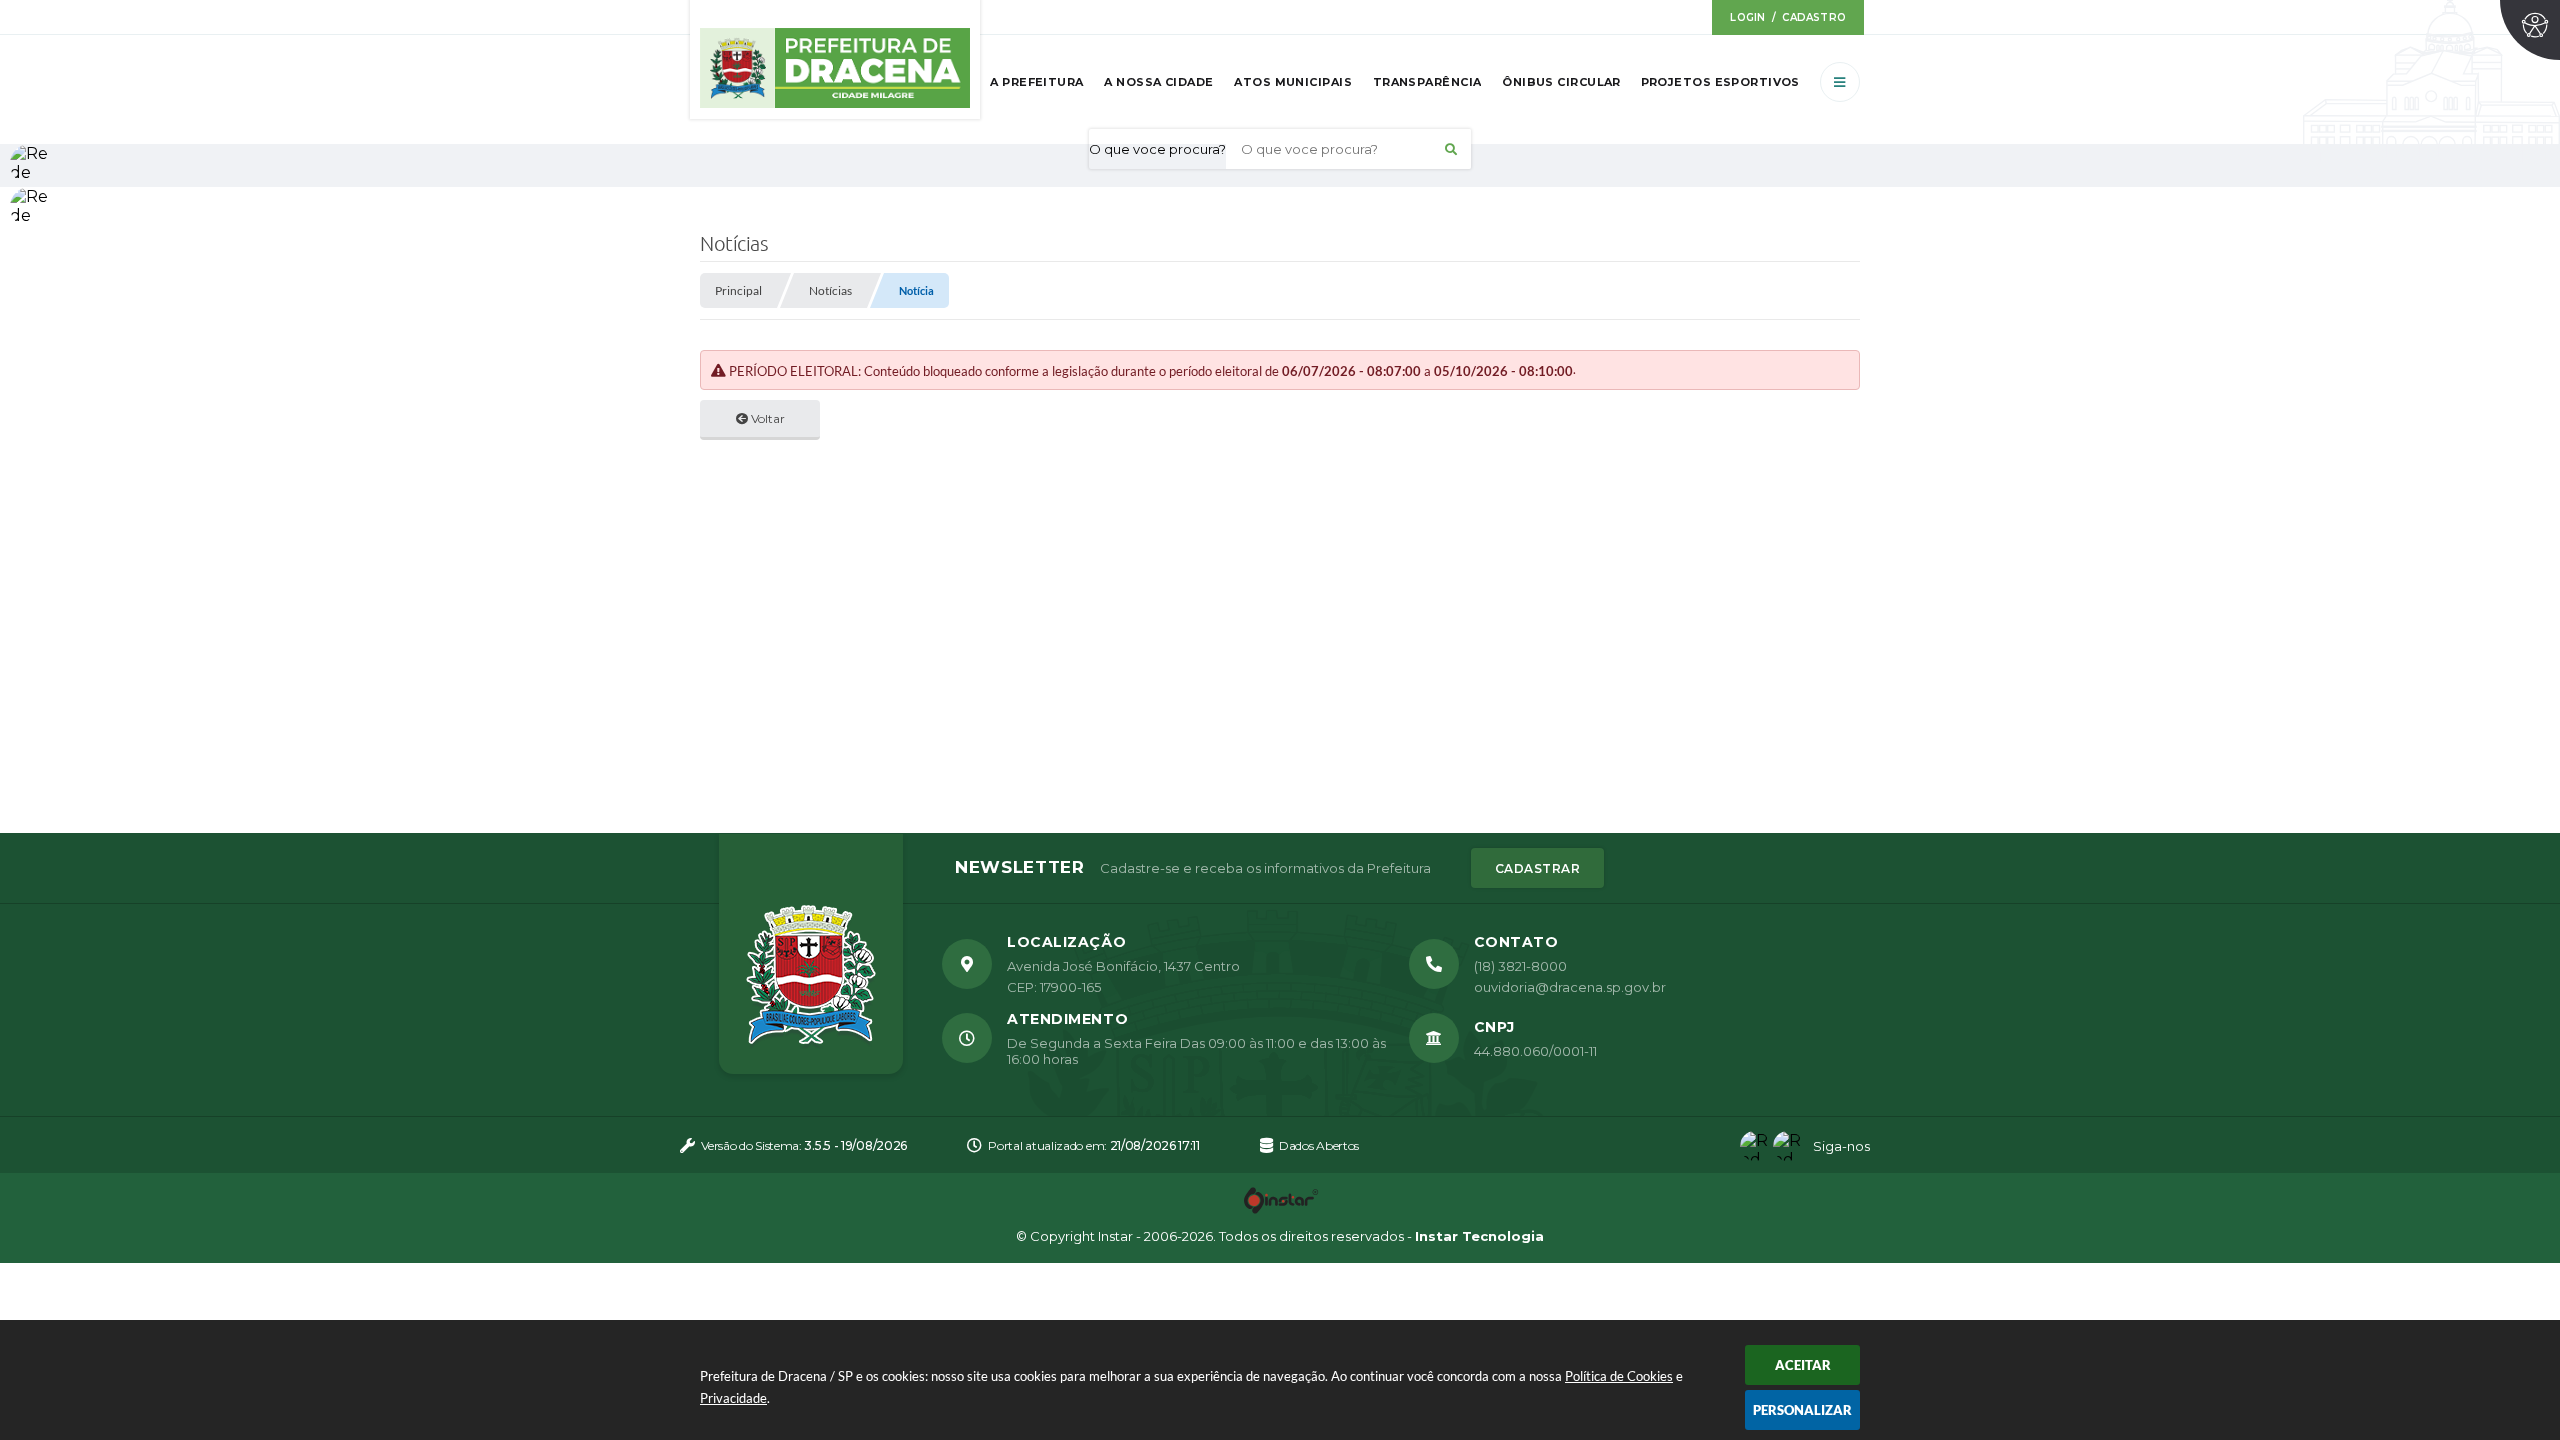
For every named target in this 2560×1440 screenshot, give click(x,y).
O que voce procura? (1157, 149)
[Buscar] (1451, 149)
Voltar (766, 418)
